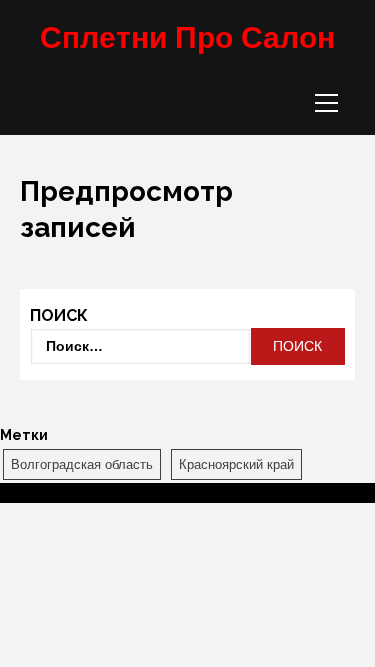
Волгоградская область (82, 464)
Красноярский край (236, 464)
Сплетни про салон (187, 37)
